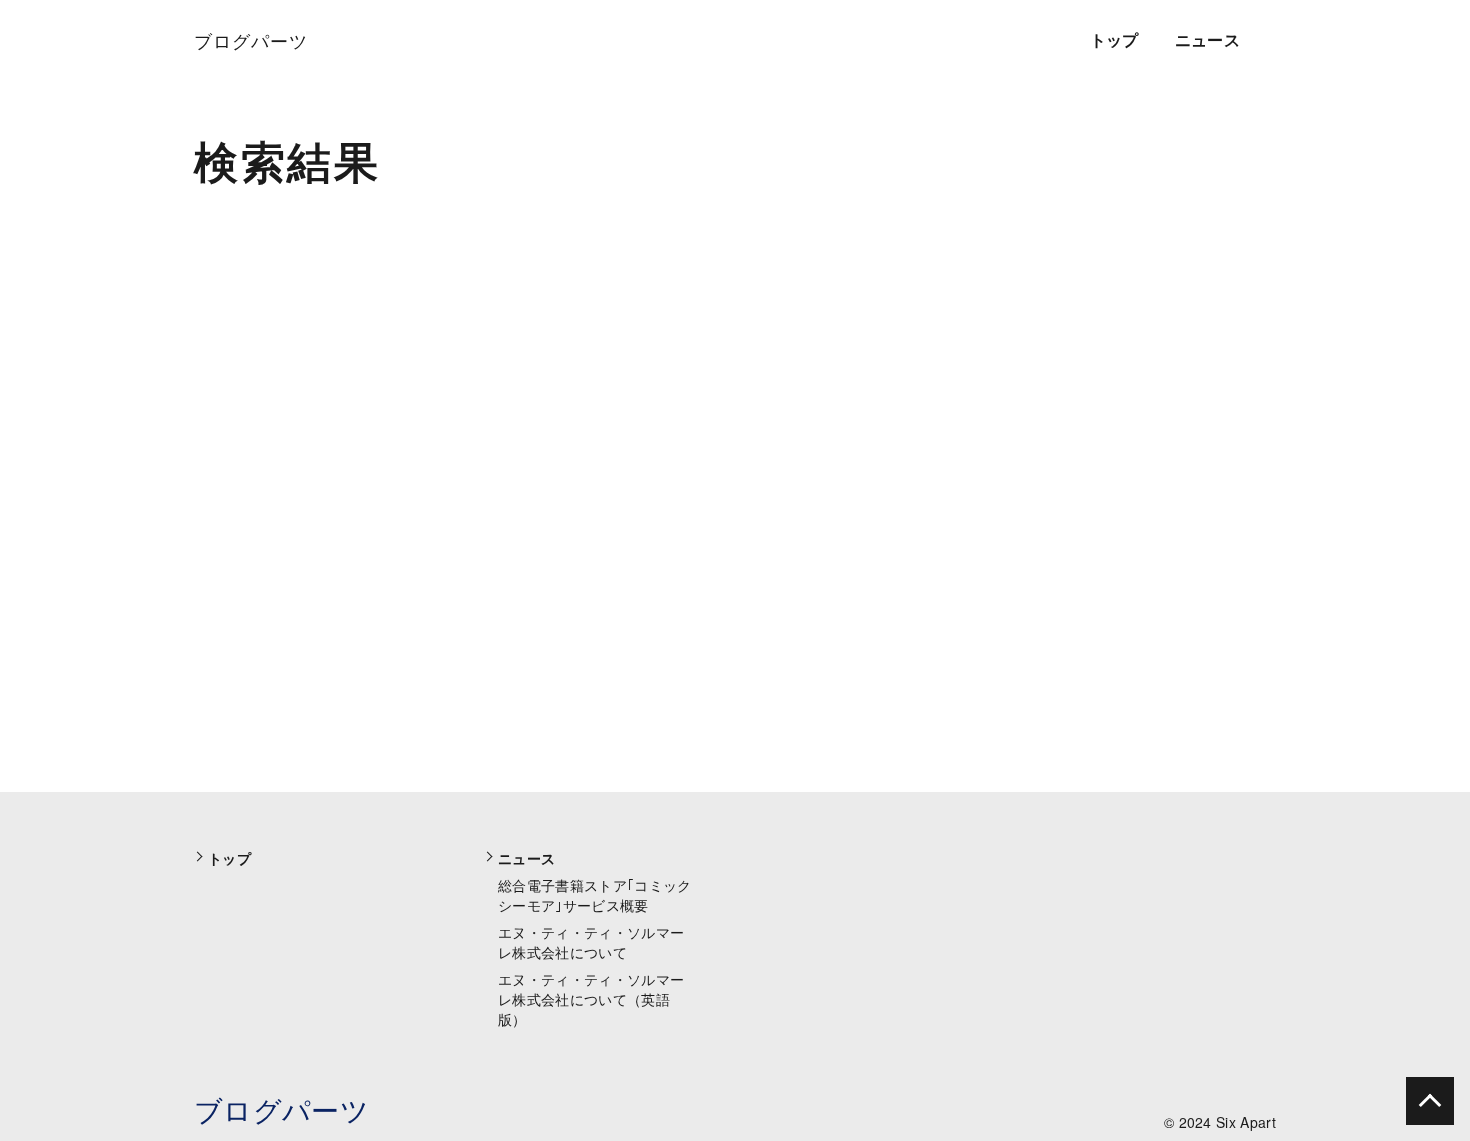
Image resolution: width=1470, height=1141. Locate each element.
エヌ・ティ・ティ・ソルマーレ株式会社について (591, 942)
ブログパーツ (281, 1109)
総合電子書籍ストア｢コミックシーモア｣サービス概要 (594, 895)
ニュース (1207, 39)
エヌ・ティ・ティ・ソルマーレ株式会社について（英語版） (591, 999)
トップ (1114, 39)
